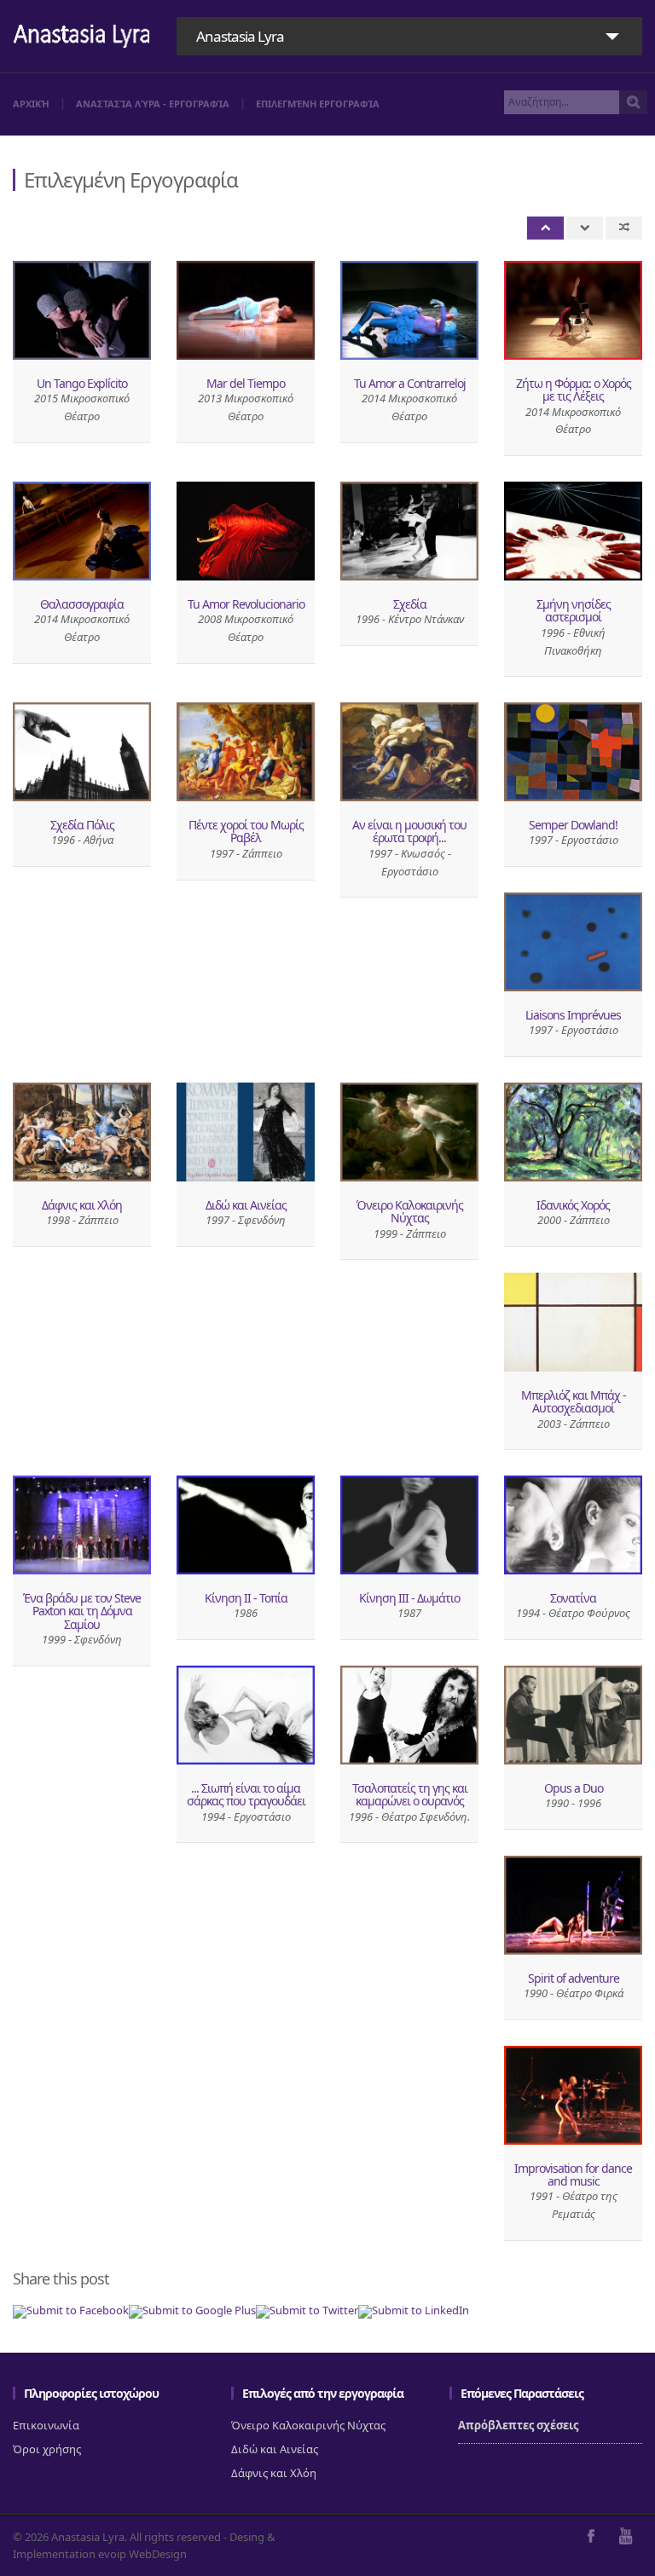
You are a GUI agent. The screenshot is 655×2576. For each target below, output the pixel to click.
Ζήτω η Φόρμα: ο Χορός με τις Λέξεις (574, 390)
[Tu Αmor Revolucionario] (246, 531)
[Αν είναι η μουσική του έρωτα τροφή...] (409, 752)
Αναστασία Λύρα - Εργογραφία (153, 104)
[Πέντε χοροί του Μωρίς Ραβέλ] (246, 752)
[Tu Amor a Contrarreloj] (409, 310)
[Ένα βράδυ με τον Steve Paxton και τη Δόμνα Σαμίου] (82, 1525)
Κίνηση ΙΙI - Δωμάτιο (409, 1598)
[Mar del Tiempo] (246, 310)
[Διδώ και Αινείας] (246, 1132)
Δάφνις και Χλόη (82, 1205)
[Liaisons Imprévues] (573, 942)
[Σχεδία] (409, 531)
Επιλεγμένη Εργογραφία (318, 104)
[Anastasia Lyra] (82, 38)
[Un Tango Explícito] (82, 310)
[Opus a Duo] (573, 1715)
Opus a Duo (574, 1788)
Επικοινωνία (46, 2425)
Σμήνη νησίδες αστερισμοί (574, 610)
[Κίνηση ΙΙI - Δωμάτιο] (409, 1525)
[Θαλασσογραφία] (82, 531)
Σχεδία (410, 604)
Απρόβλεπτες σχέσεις (518, 2425)
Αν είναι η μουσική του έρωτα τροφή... (409, 831)
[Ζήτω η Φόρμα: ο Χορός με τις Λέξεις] (573, 310)
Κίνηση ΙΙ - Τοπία (246, 1598)
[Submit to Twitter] (307, 2310)
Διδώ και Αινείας (246, 1205)
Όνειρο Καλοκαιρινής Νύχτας (410, 1211)
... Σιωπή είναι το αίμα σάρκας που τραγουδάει (246, 1794)
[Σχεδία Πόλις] (82, 752)
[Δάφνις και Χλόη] (82, 1132)
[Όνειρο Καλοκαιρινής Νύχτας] (409, 1132)
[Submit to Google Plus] (192, 2310)
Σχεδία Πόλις (82, 825)
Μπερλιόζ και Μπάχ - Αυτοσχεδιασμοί (574, 1401)
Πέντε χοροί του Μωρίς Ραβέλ (246, 831)
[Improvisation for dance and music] (573, 2095)
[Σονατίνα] (573, 1525)
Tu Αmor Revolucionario (246, 604)
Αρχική (31, 104)
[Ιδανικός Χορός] (573, 1132)
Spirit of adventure (574, 1978)
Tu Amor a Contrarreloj (410, 383)
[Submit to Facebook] (71, 2310)
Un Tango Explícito (82, 383)
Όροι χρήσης (47, 2449)
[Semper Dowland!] (573, 752)
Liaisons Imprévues (573, 1015)
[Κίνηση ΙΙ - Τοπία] (246, 1525)
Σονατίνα (573, 1598)
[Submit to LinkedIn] (414, 2310)
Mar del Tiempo (246, 383)
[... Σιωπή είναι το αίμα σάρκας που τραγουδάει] (246, 1715)
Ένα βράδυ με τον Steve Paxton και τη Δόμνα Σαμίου (82, 1611)
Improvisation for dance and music (573, 2175)
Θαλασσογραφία (82, 604)
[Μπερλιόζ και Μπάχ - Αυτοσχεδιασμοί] (573, 1322)
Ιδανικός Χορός (573, 1205)
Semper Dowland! (573, 825)
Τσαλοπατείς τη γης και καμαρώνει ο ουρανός (410, 1794)
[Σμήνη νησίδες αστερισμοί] (573, 531)
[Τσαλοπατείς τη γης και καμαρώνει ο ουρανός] (409, 1715)
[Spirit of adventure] (573, 1905)
